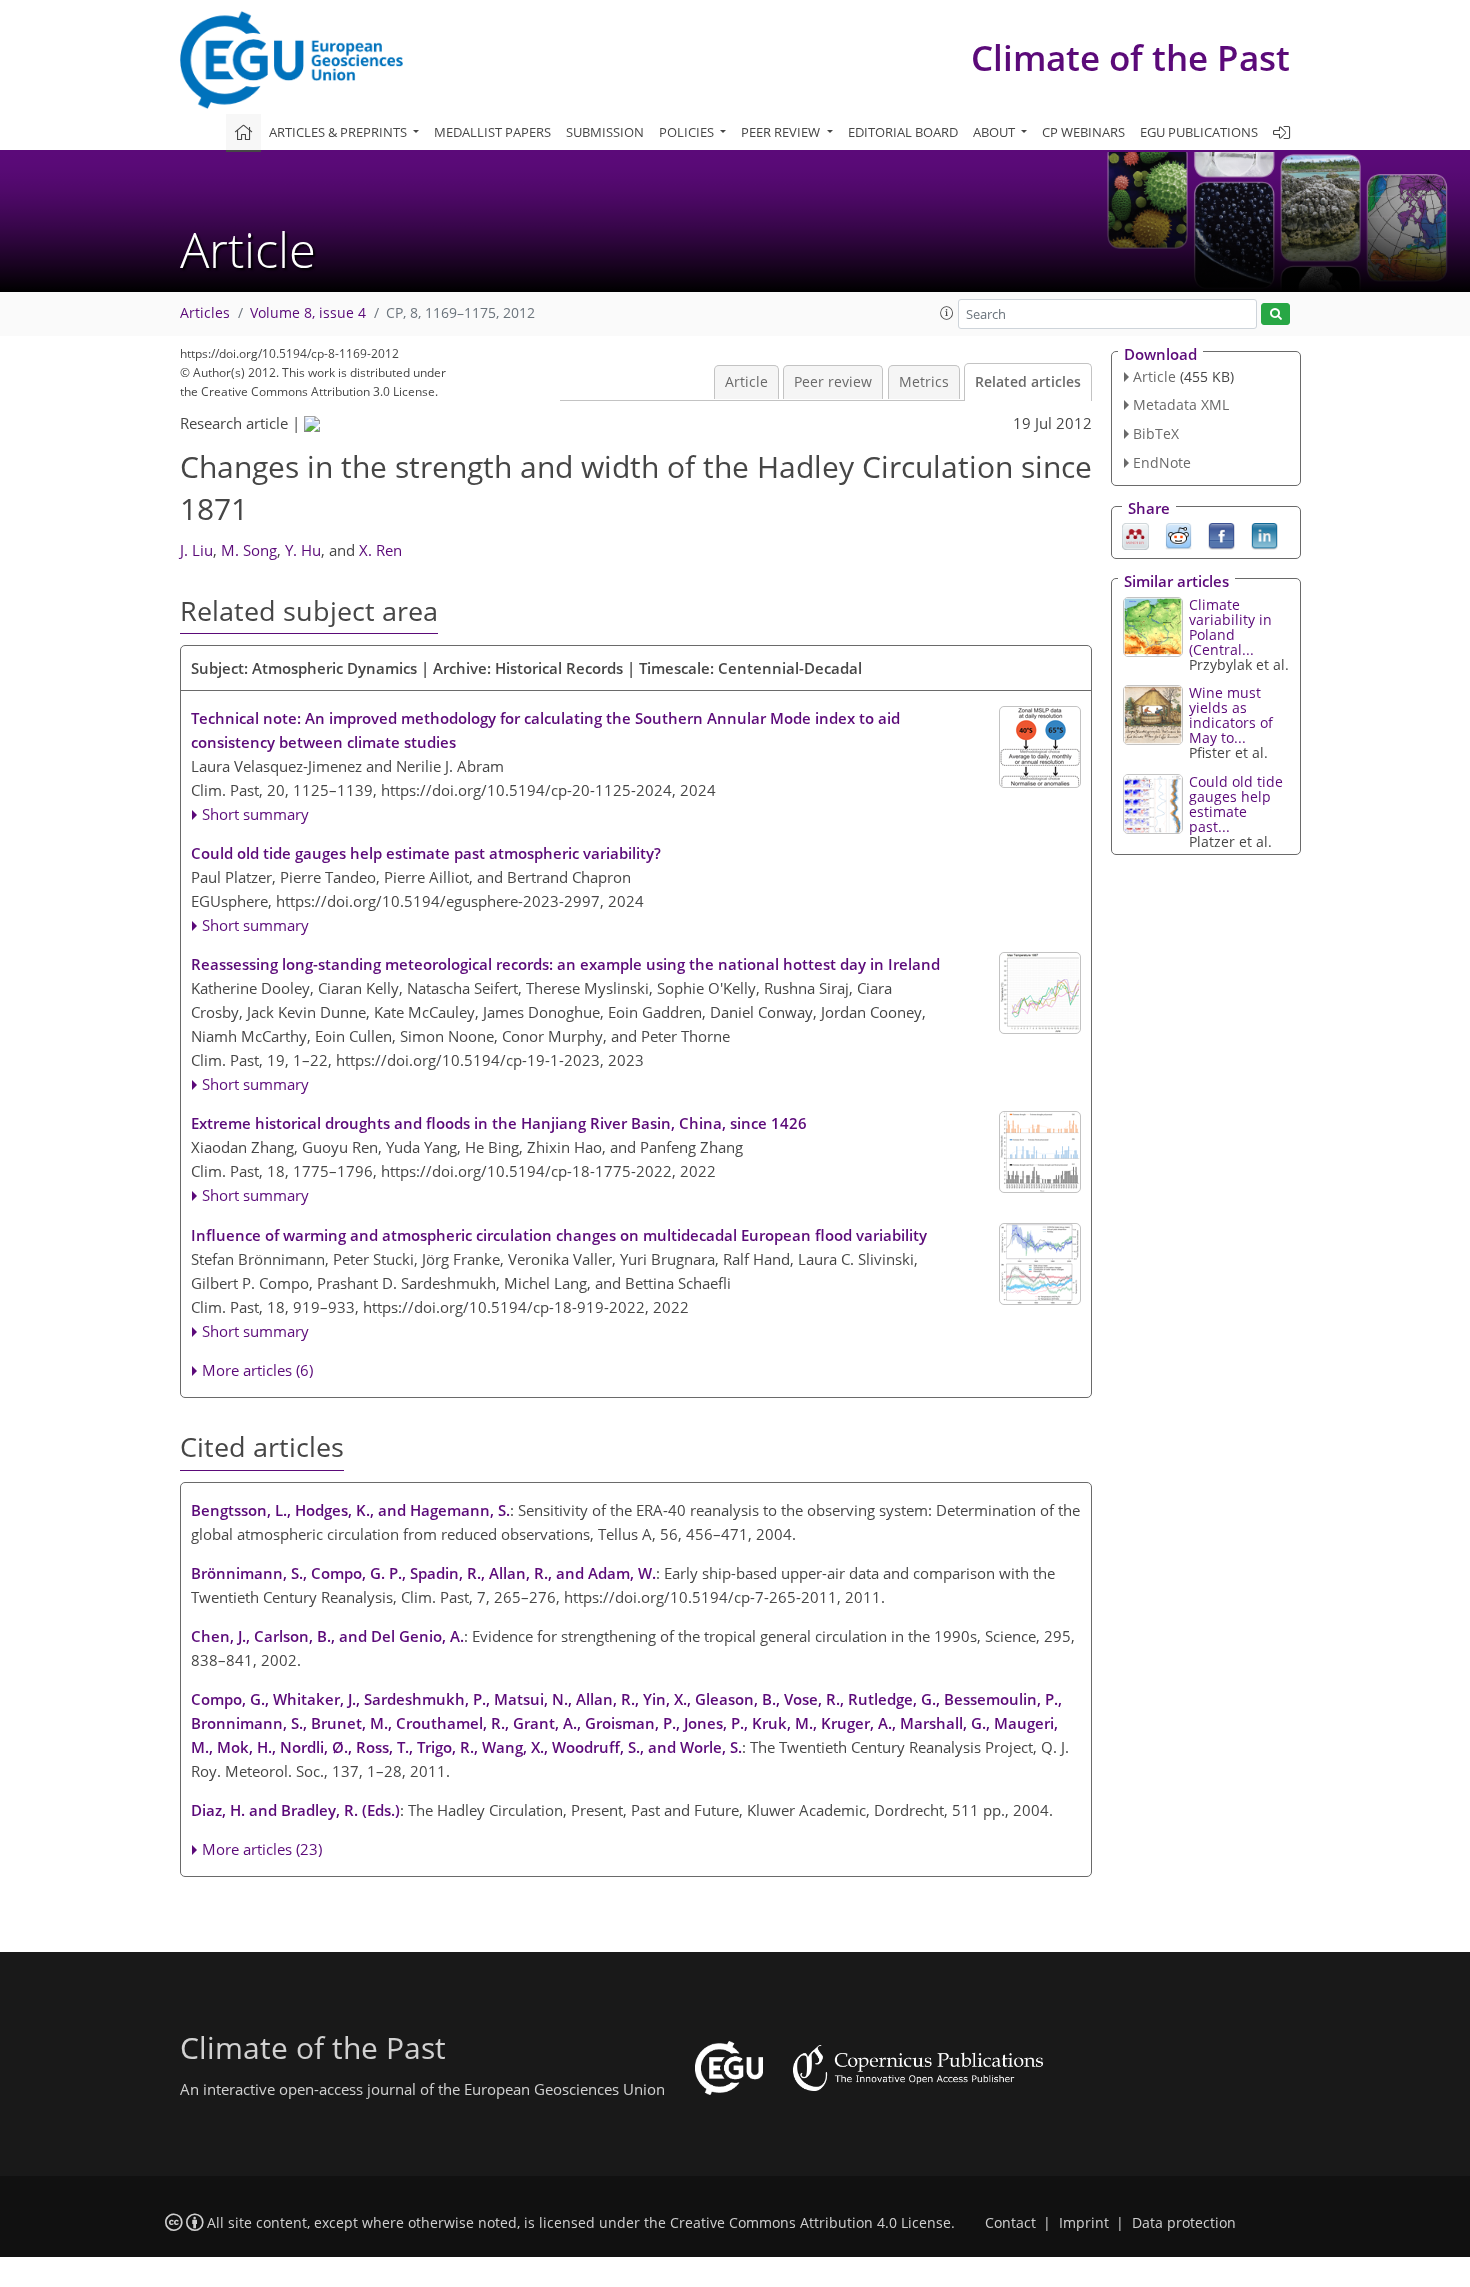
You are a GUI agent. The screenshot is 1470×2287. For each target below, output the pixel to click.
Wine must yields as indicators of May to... (1231, 715)
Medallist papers (492, 132)
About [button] (995, 132)
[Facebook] (1221, 534)
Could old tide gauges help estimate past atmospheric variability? (426, 853)
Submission (605, 132)
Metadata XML (1181, 404)
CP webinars (1083, 132)
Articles (205, 313)
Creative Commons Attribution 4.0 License (810, 2223)
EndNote (1162, 462)
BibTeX (1156, 433)
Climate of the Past (1130, 57)
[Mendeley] (1135, 534)
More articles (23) (262, 1849)
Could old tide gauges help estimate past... (1236, 804)
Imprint (1084, 2223)
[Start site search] (1275, 314)
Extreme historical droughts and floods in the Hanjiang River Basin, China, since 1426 (499, 1123)
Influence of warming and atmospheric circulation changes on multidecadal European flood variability (559, 1235)
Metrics (924, 382)
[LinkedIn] (1264, 534)
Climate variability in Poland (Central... (1230, 627)
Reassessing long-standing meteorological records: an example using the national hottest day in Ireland (565, 964)
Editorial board (903, 132)
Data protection (1184, 2223)
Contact (1010, 2223)
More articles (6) (257, 1370)
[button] (947, 313)
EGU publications (1199, 132)
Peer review (833, 382)
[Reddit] (1178, 534)
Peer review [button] (782, 132)
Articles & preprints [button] (339, 132)
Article (746, 382)
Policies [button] (688, 132)
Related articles (1028, 382)
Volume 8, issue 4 (308, 313)
